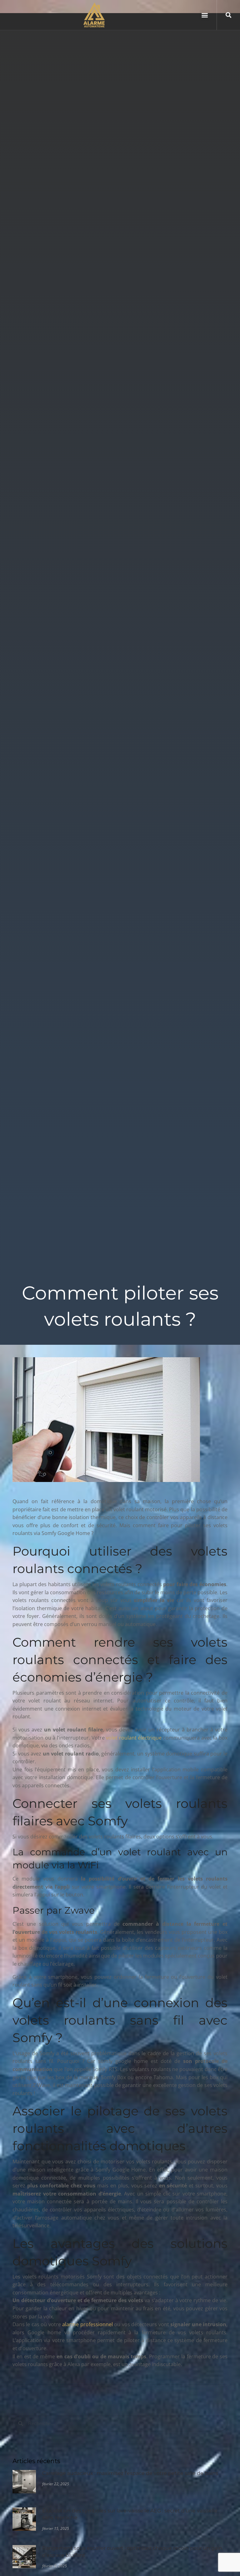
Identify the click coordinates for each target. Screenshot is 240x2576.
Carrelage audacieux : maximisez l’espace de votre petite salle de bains (130, 2473)
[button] (205, 15)
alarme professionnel (87, 2324)
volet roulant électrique (134, 1738)
